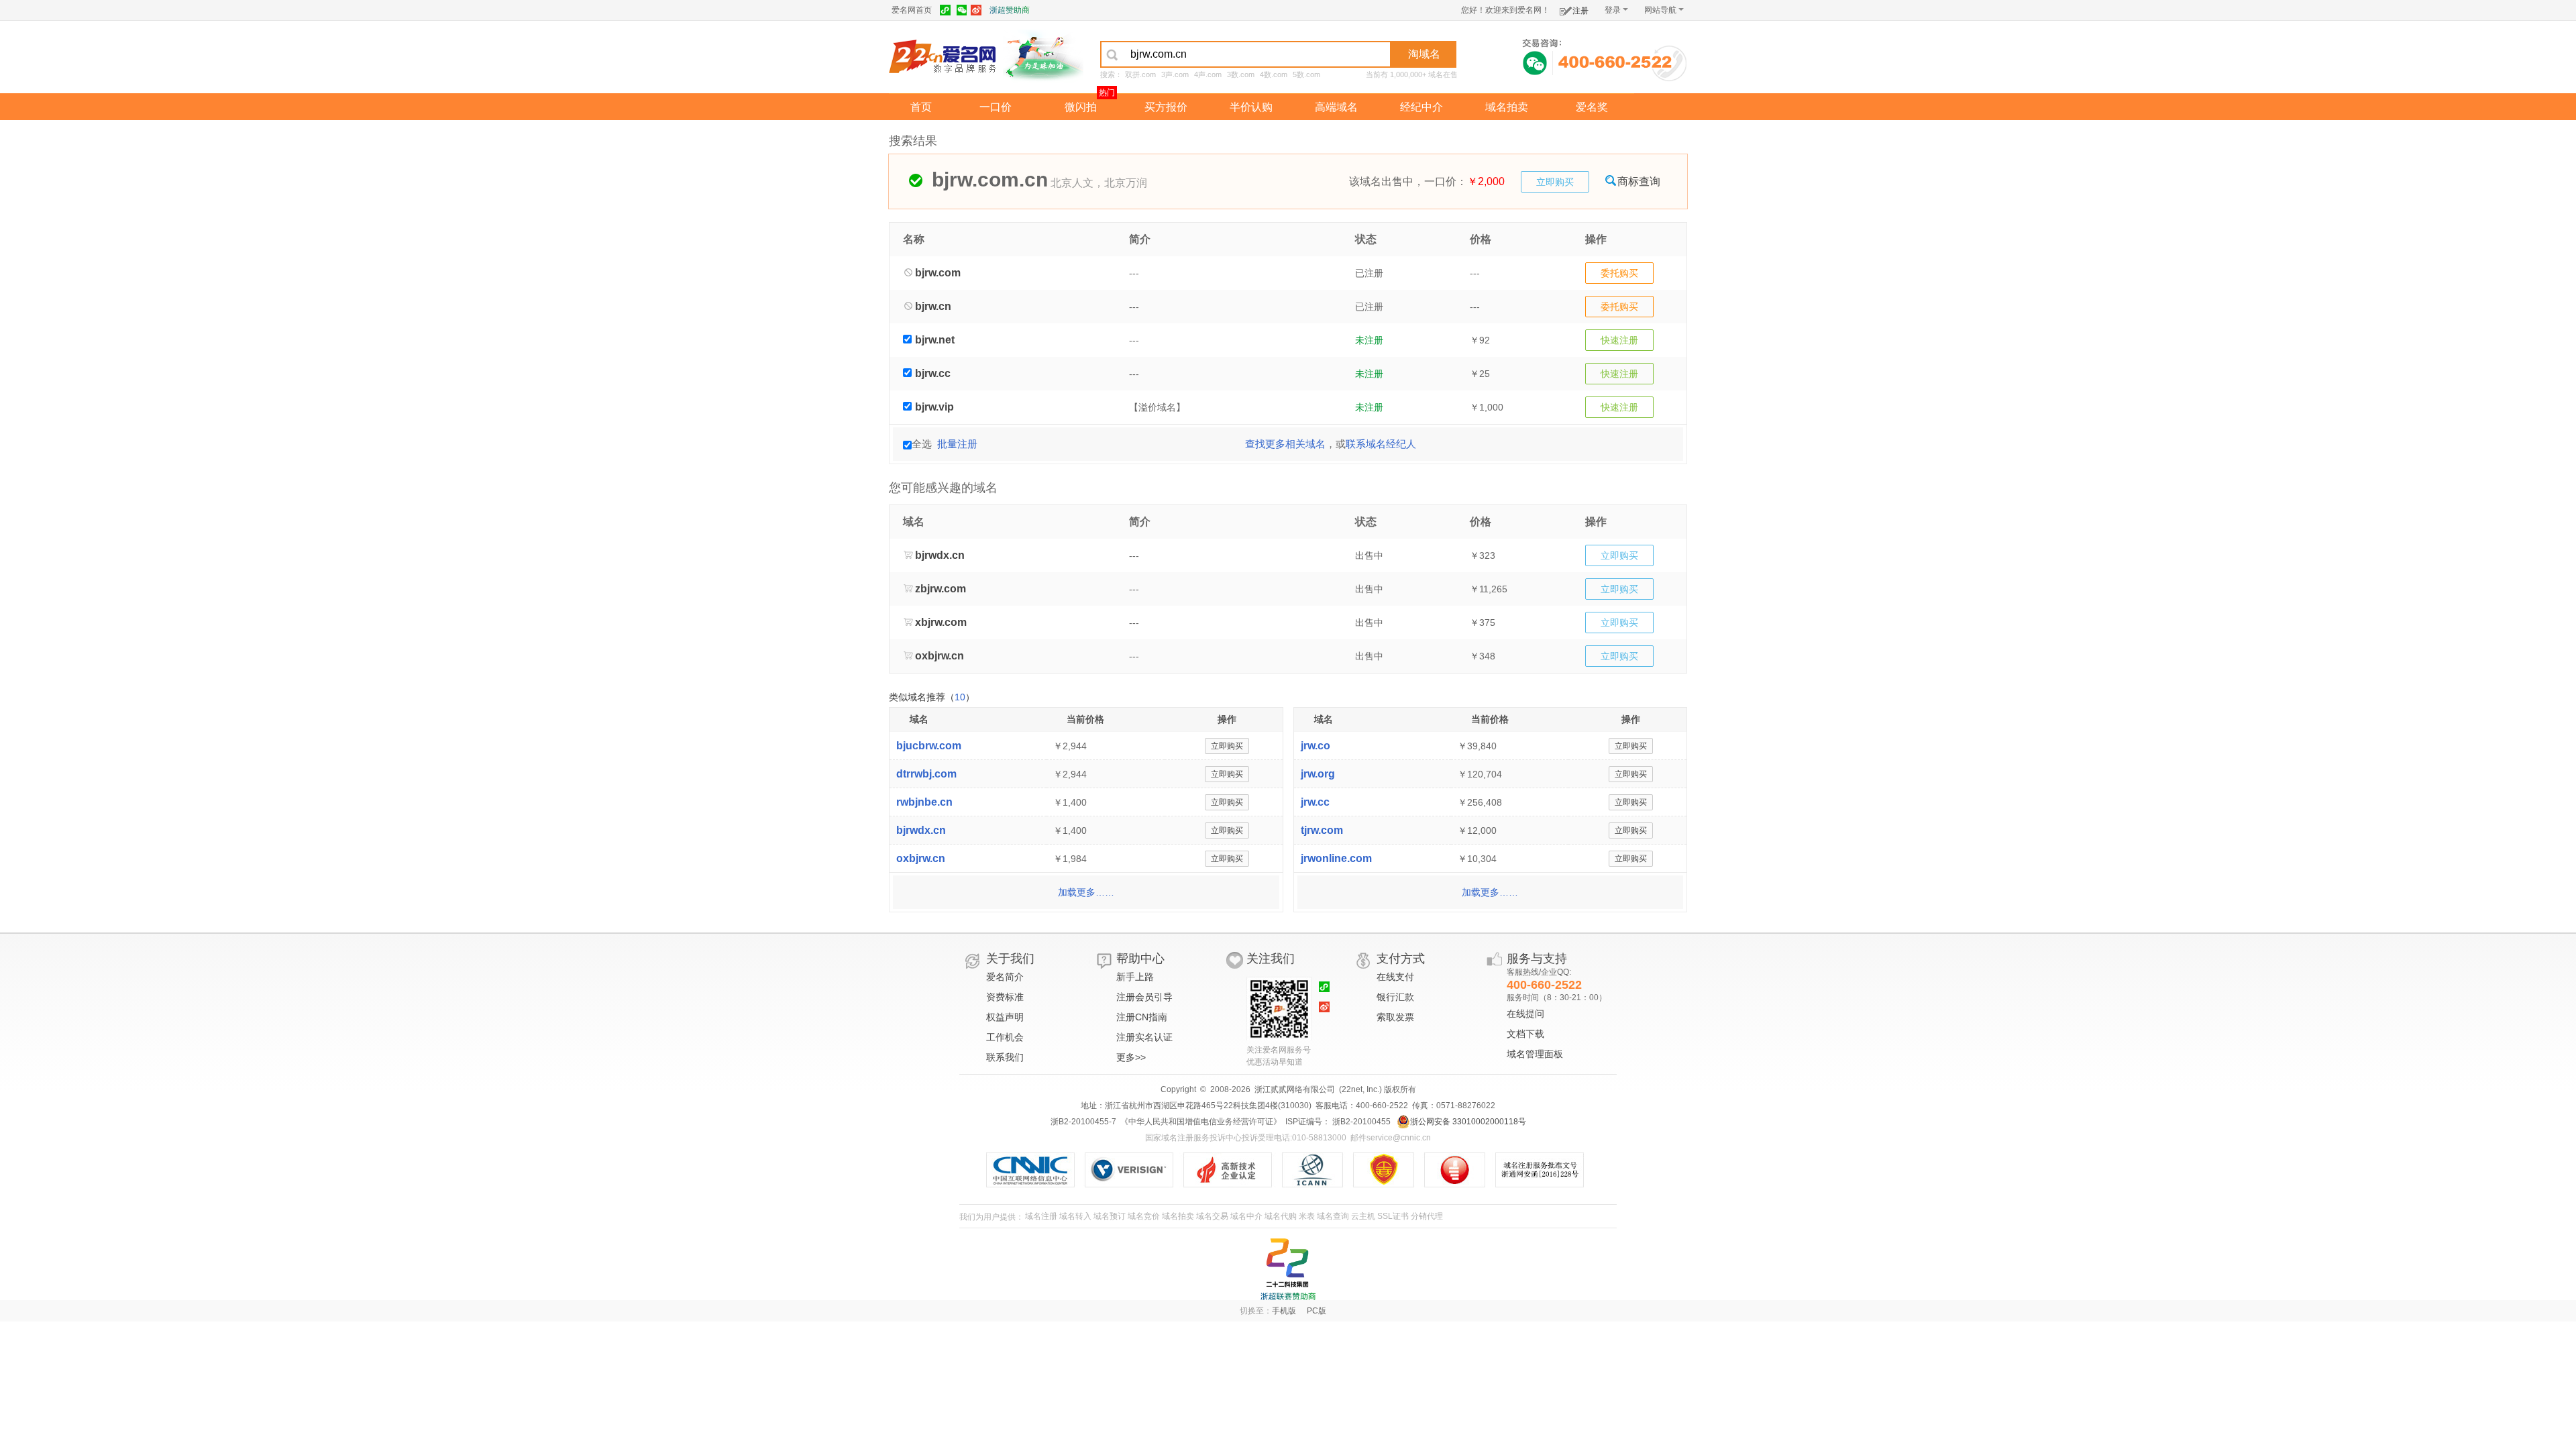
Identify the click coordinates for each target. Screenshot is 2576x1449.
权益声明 (1005, 1017)
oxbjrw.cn (921, 858)
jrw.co (1316, 746)
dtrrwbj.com (926, 774)
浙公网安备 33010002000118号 (1468, 1122)
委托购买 (1619, 273)
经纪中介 (1421, 107)
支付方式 (1401, 959)
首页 (921, 107)
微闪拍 (1081, 107)
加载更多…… (1086, 892)
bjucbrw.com (929, 746)
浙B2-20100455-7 (1083, 1122)
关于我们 (1010, 959)
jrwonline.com (1336, 858)
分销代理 (1427, 1216)
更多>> (1131, 1057)
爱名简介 (1005, 977)
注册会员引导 (1144, 997)
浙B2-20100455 (1360, 1122)
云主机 (1363, 1216)
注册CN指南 (1142, 1017)
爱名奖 (1592, 107)
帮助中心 (1140, 959)
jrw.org (1318, 774)
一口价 (996, 107)
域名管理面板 (1535, 1054)
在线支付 (1395, 977)
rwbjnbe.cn (924, 802)
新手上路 (1135, 977)
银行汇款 (1395, 997)
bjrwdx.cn (921, 830)
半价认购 (1251, 107)
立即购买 (1555, 182)
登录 (1613, 10)
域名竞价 (1144, 1216)
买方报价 (1166, 107)
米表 (1307, 1216)
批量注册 (957, 444)
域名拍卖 (1507, 107)
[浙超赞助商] (1043, 56)
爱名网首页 (912, 10)
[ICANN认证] (1318, 1170)
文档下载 (1525, 1034)
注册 (1580, 11)
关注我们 (1271, 959)
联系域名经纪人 (1381, 444)
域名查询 (1333, 1216)
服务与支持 (1537, 959)
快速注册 (1619, 340)
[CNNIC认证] (1035, 1170)
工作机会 (1005, 1037)
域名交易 (1212, 1216)
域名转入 (1075, 1216)
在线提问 (1525, 1014)
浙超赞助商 (1010, 10)
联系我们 (1005, 1057)
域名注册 (1041, 1216)
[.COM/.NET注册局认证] (1134, 1170)
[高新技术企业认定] (1233, 1170)
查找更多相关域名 (1285, 444)
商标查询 (1639, 181)
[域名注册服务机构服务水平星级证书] (1461, 1170)
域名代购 (1281, 1216)
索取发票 (1395, 1017)
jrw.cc (1315, 802)
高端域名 (1336, 107)
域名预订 (1110, 1216)
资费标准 (1005, 997)
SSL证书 (1393, 1216)
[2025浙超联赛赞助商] (1288, 1269)
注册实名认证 (1144, 1037)
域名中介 (1246, 1216)
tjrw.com (1322, 830)
